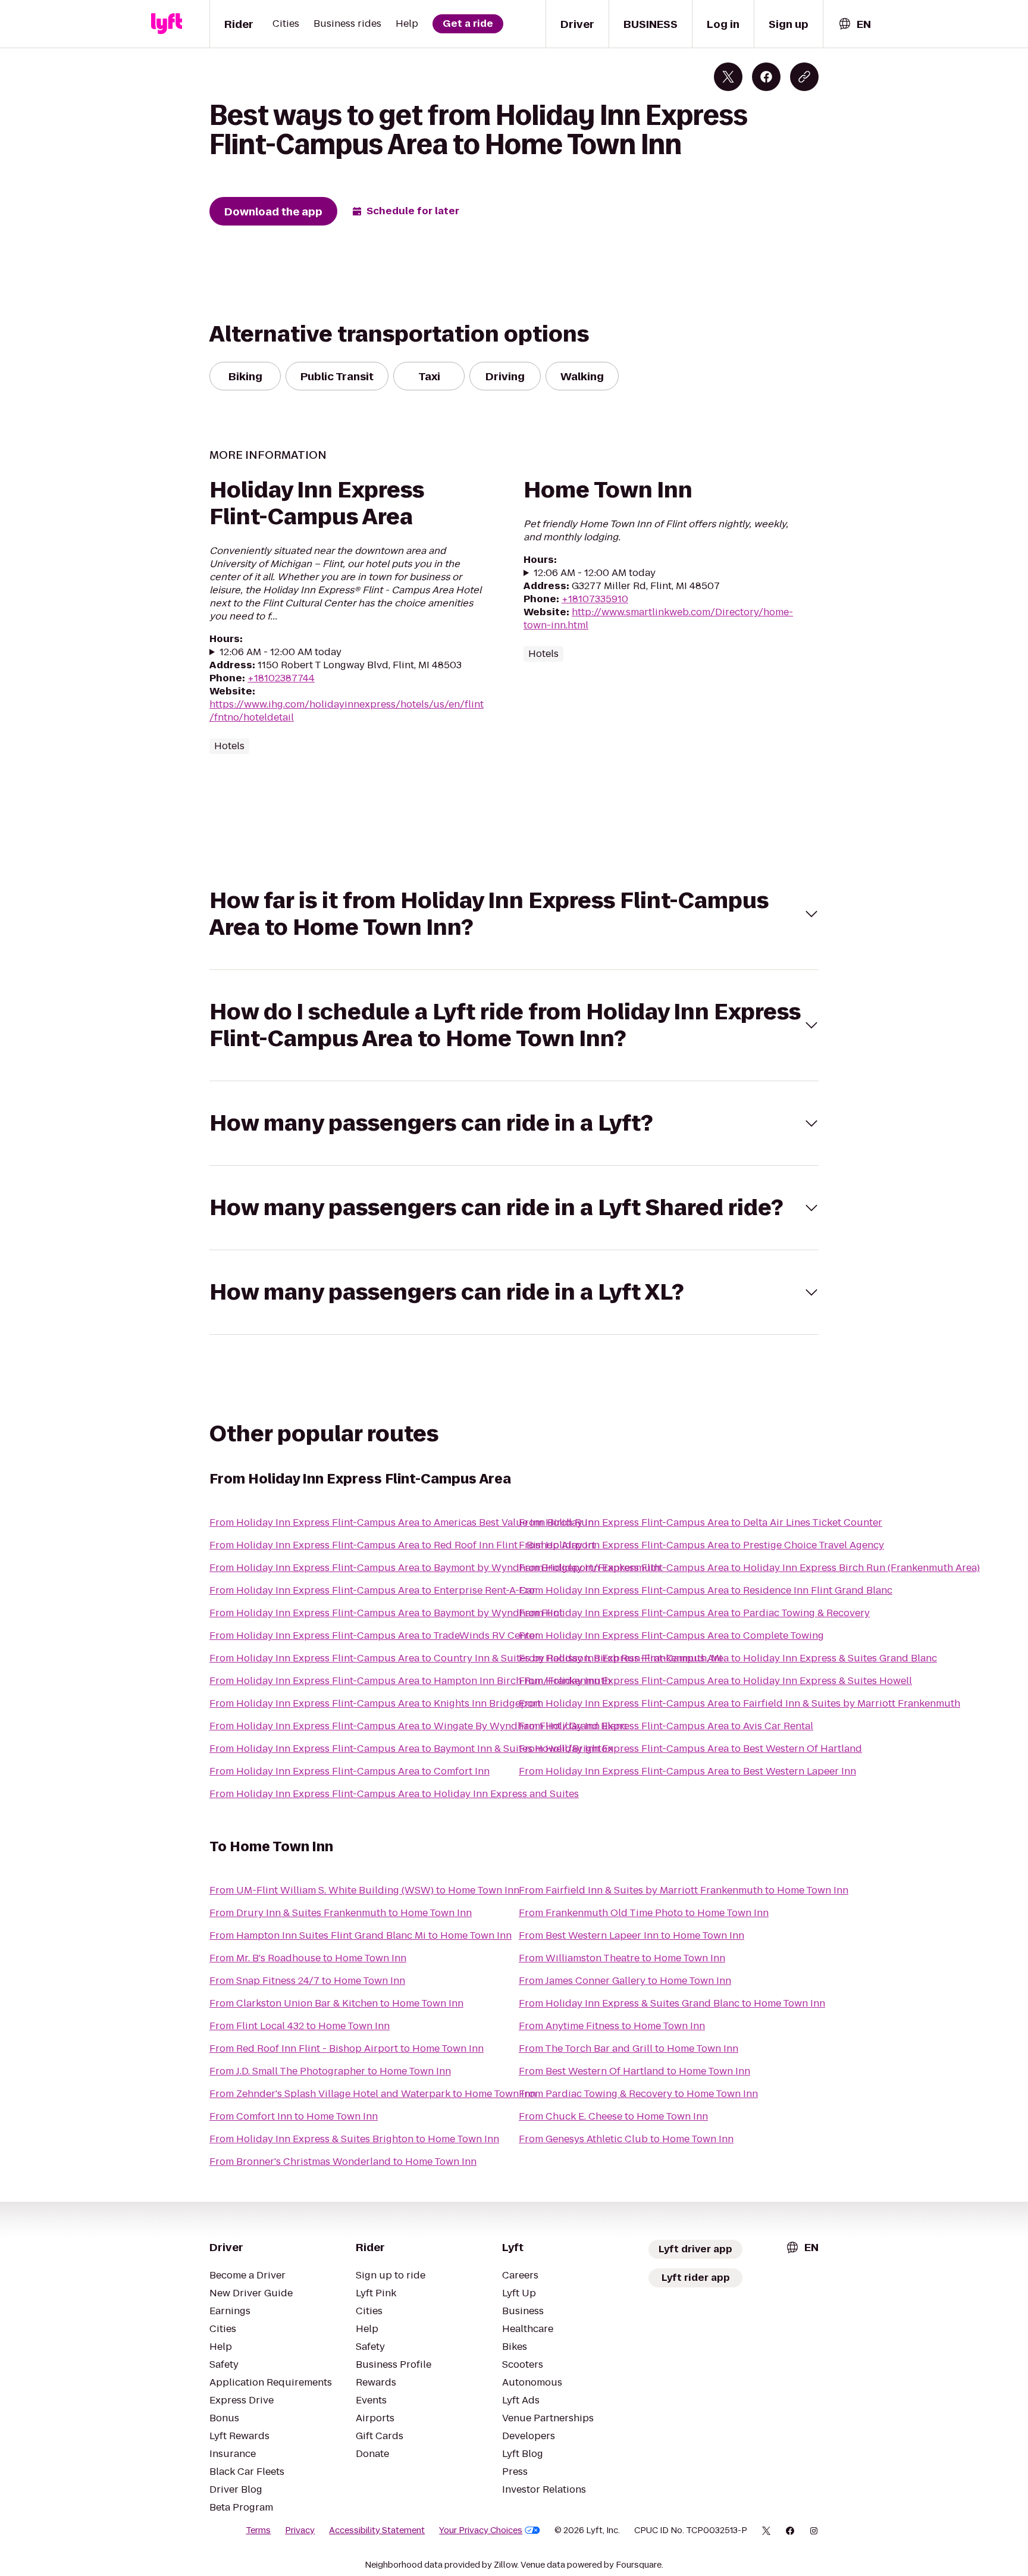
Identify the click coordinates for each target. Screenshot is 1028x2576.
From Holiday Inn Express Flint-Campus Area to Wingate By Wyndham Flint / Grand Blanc (418, 1726)
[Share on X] (728, 77)
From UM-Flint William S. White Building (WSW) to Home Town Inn (364, 1890)
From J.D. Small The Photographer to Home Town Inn (330, 2071)
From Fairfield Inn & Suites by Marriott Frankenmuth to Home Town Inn (684, 1890)
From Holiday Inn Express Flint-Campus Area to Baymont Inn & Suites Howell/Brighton (411, 1749)
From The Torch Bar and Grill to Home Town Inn (629, 2048)
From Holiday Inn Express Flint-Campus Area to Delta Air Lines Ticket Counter (701, 1522)
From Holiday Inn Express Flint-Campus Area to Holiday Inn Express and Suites (394, 1794)
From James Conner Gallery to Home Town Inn (625, 1981)
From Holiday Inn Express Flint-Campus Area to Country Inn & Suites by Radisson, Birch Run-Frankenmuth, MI (466, 1658)
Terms (258, 2530)
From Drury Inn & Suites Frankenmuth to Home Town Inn (341, 1913)
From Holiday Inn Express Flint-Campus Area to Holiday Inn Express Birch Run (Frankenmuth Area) (749, 1568)
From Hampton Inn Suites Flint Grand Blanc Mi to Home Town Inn (361, 1935)
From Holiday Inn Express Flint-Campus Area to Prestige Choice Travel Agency (701, 1545)
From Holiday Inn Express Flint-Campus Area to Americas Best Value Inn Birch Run (402, 1522)
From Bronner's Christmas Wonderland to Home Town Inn (343, 2162)
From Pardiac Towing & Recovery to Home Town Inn (638, 2094)
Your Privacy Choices (481, 2530)
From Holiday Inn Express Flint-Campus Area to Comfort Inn (350, 1771)
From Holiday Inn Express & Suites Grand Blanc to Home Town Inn (672, 2003)
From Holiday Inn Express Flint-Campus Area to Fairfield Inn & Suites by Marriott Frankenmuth (739, 1703)
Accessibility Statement (377, 2530)
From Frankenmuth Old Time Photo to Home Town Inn (644, 1913)
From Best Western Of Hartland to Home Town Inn (634, 2071)
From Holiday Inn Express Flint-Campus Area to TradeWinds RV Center (374, 1636)
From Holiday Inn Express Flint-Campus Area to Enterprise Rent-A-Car (373, 1590)
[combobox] (854, 24)
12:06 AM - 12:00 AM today (280, 652)
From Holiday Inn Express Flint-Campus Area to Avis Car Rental (666, 1726)
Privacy (300, 2530)
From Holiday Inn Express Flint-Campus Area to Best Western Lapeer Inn (687, 1771)
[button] (514, 914)
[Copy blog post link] (804, 77)
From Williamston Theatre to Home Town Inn (622, 1958)
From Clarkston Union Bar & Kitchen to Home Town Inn (336, 2003)
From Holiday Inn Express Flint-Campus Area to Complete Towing (671, 1636)
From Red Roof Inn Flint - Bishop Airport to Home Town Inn (347, 2048)
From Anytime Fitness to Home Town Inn (612, 2026)
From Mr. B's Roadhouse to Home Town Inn (308, 1958)
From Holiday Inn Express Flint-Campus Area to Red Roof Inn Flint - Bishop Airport (402, 1545)
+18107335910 (595, 599)
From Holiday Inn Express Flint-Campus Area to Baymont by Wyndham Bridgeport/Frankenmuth (435, 1568)
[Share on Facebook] (766, 77)
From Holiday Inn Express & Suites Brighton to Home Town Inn (354, 2139)
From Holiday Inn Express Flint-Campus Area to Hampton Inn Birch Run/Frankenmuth (410, 1681)
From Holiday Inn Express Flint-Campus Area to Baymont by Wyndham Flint (386, 1613)
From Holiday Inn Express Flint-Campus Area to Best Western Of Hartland (690, 1749)
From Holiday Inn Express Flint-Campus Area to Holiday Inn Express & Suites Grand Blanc (728, 1658)
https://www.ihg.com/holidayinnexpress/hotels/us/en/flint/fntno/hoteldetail (347, 711)
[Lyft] (167, 24)
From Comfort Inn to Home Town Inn (294, 2116)
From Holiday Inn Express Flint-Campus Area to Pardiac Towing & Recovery (694, 1613)
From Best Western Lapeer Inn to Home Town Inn (631, 1935)
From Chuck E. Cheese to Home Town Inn (613, 2116)
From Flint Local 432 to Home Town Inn (300, 2026)
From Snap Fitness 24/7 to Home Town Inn (307, 1981)
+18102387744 (281, 678)
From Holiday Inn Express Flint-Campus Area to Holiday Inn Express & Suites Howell (715, 1681)
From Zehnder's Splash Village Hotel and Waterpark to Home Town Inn (373, 2094)
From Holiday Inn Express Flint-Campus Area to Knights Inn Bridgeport (375, 1703)
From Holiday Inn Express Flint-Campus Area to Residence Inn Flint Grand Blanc (706, 1590)
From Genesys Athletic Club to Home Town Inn (626, 2139)
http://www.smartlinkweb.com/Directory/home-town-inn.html (658, 619)
